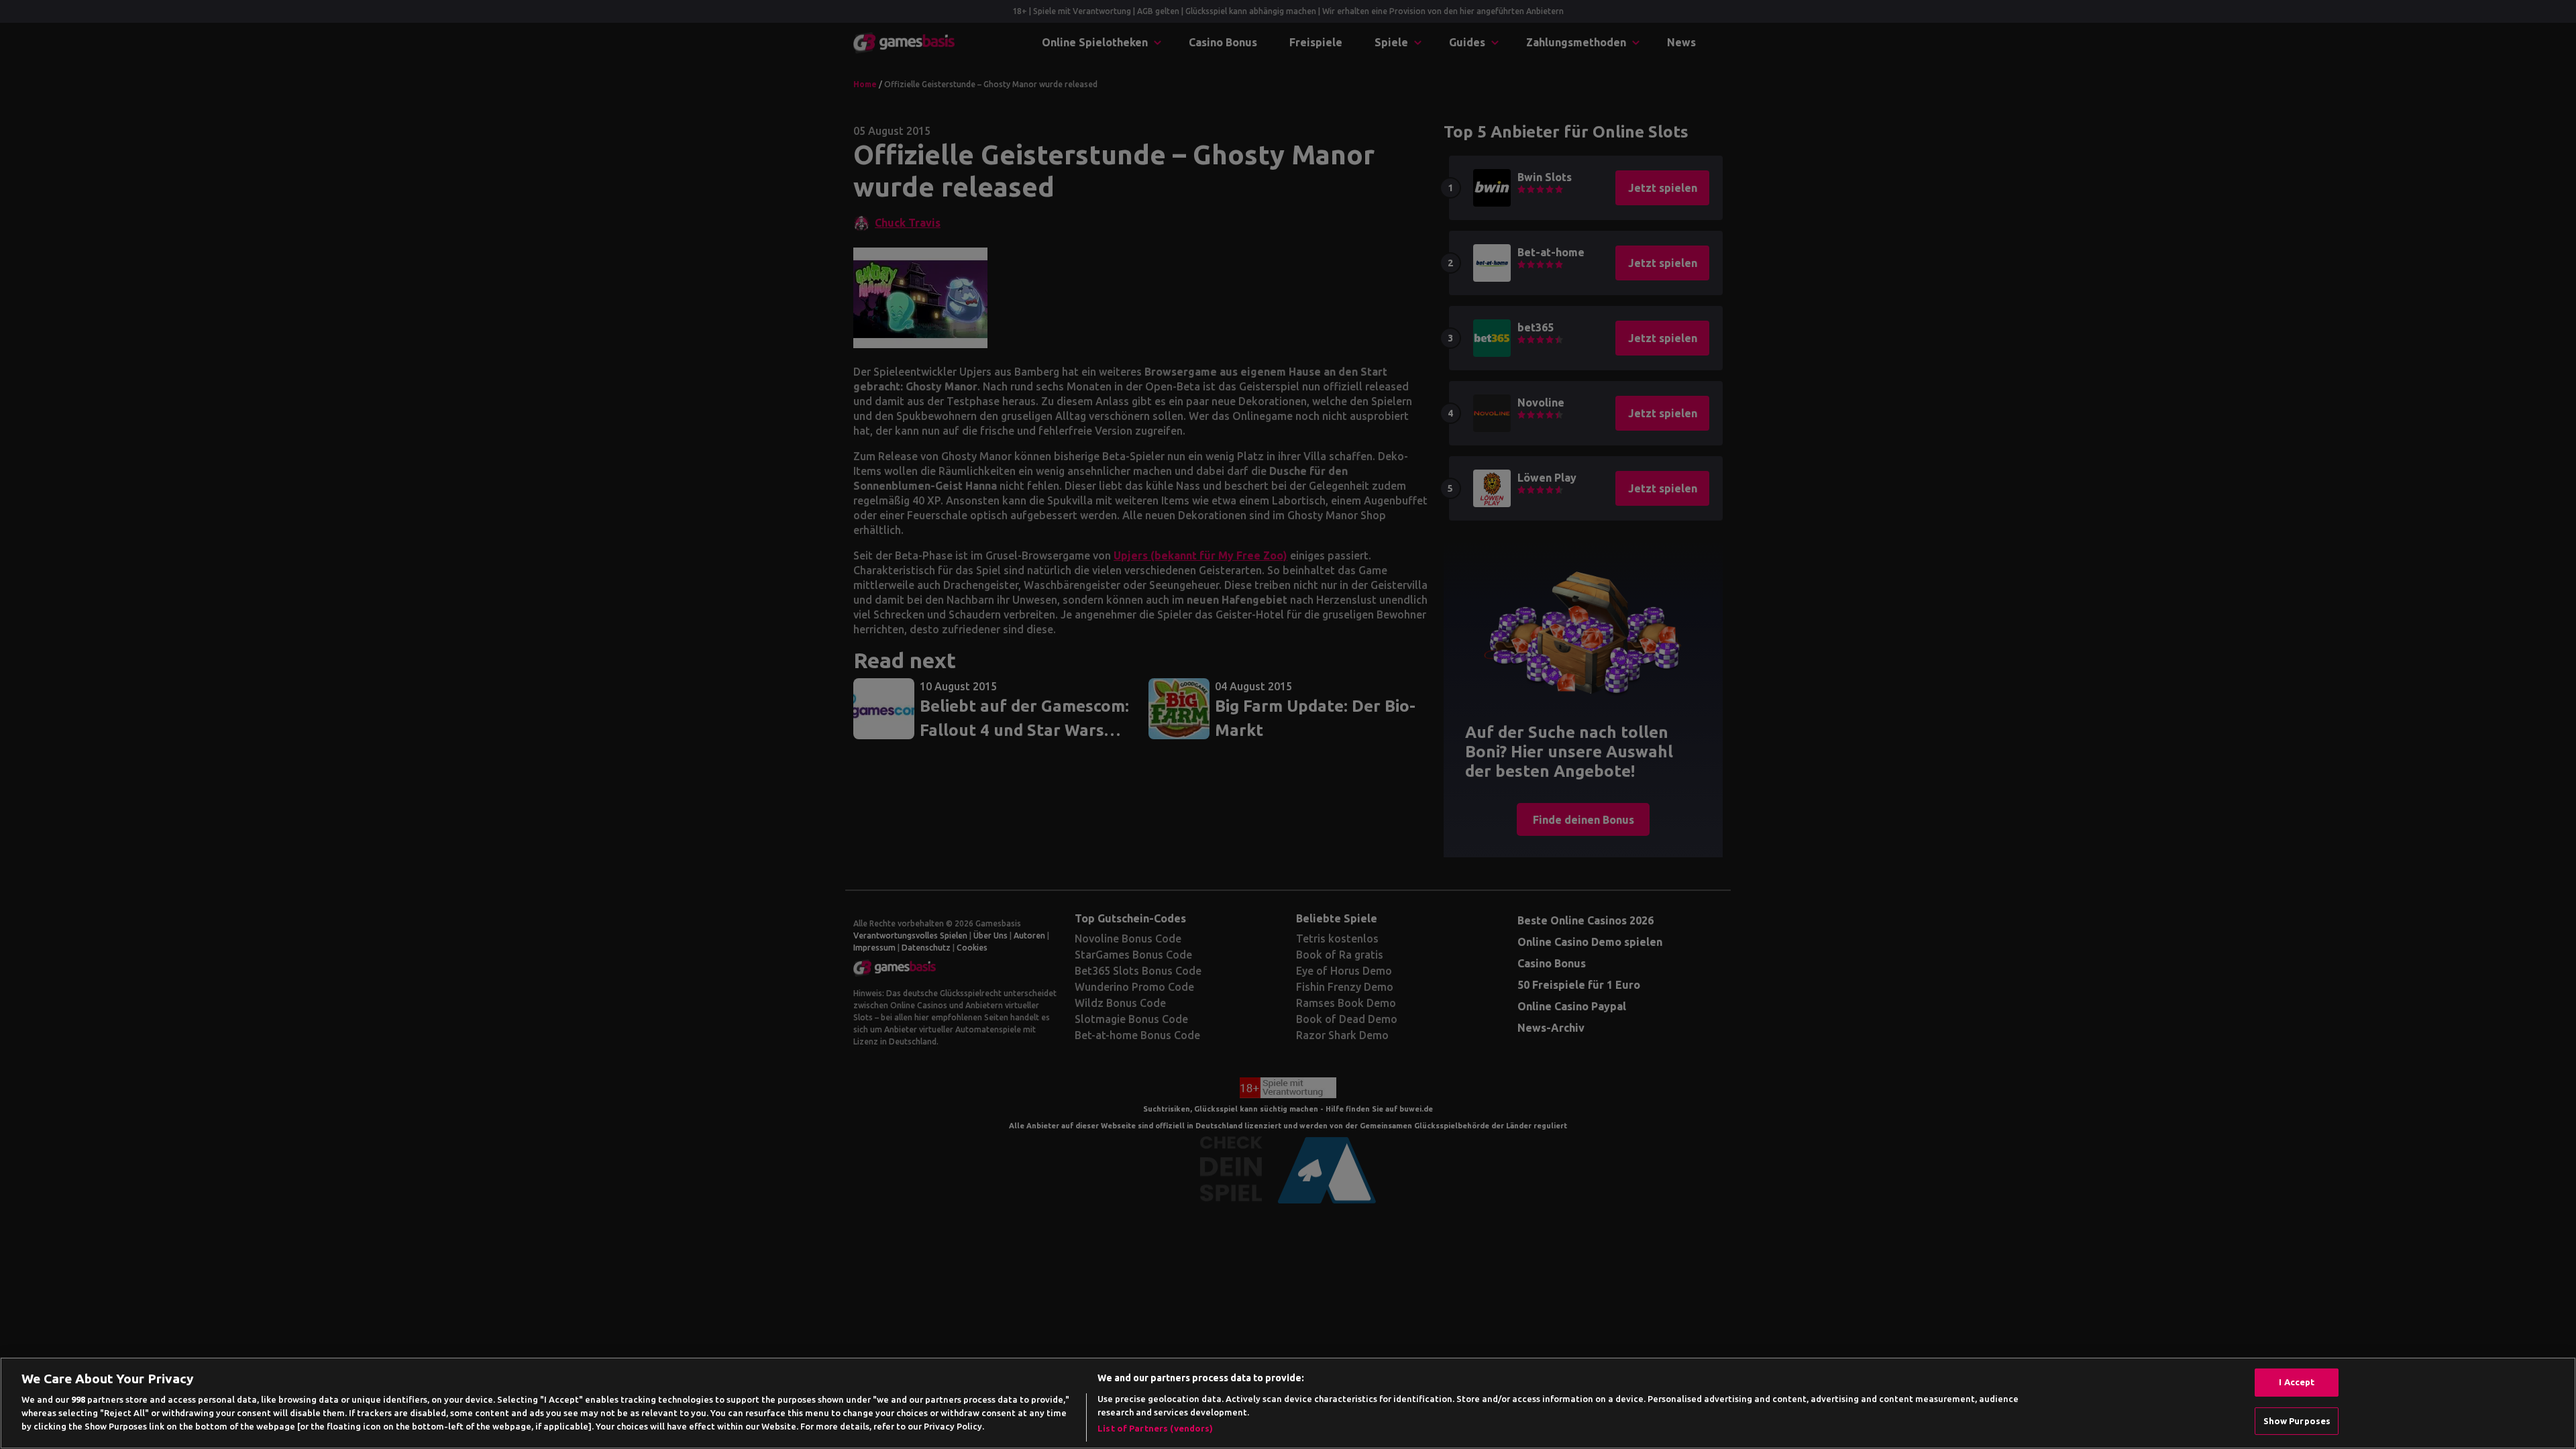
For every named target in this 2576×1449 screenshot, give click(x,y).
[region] (1288, 1403)
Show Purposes (2297, 1421)
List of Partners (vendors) (1155, 1428)
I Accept (2297, 1382)
